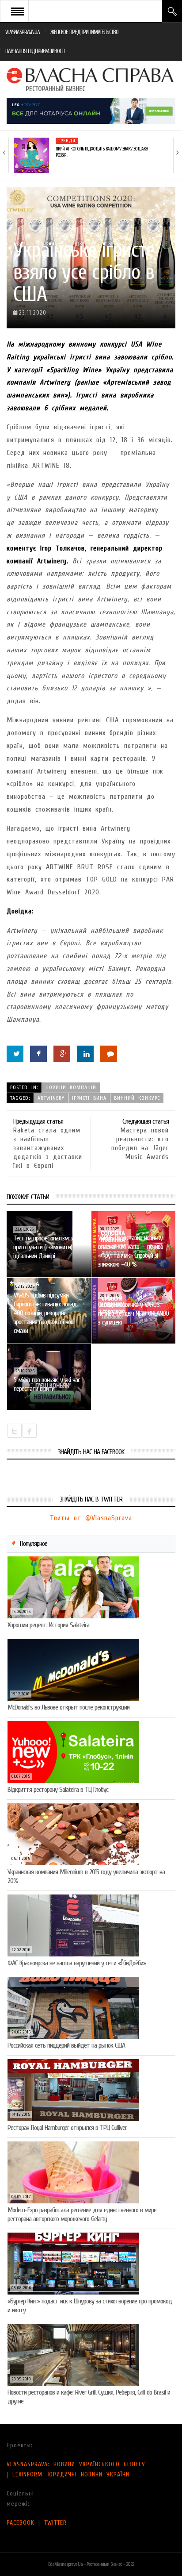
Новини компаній (71, 1087)
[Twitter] (15, 1054)
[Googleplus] (62, 1054)
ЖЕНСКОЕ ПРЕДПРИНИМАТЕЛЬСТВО (84, 32)
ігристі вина (89, 1098)
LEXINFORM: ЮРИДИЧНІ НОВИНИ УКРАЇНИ (71, 2474)
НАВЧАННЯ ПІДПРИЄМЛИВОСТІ (35, 51)
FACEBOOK (21, 2523)
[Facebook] (38, 1054)
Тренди (67, 141)
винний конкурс (137, 1098)
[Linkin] (85, 1054)
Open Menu (18, 11)
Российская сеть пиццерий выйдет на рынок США (66, 2045)
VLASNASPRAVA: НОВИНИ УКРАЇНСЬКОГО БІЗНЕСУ (76, 2464)
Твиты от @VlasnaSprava (91, 1518)
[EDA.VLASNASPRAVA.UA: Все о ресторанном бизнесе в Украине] (91, 79)
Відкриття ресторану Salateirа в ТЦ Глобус (58, 1790)
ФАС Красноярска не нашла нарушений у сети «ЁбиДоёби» (77, 1963)
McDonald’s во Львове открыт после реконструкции (68, 1707)
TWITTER (55, 2523)
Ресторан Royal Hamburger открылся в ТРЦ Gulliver (67, 2128)
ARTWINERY (51, 1098)
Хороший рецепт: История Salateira (48, 1625)
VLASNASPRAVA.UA (23, 32)
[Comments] (109, 1054)
